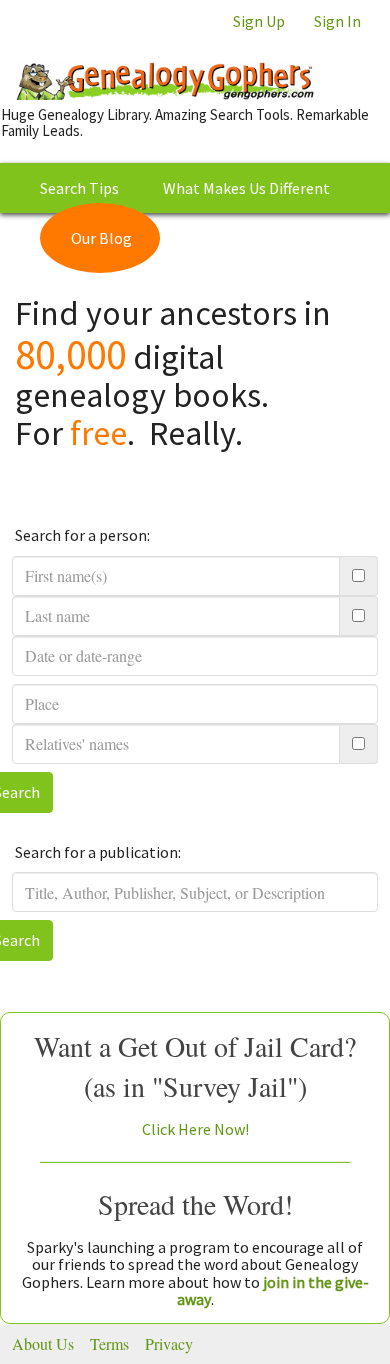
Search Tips (79, 188)
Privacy (169, 1343)
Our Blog (101, 238)
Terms (109, 1343)
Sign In (337, 21)
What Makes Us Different (246, 188)
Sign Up (259, 21)
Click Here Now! (195, 1129)
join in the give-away (273, 1291)
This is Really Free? (269, 238)
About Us (43, 1343)
